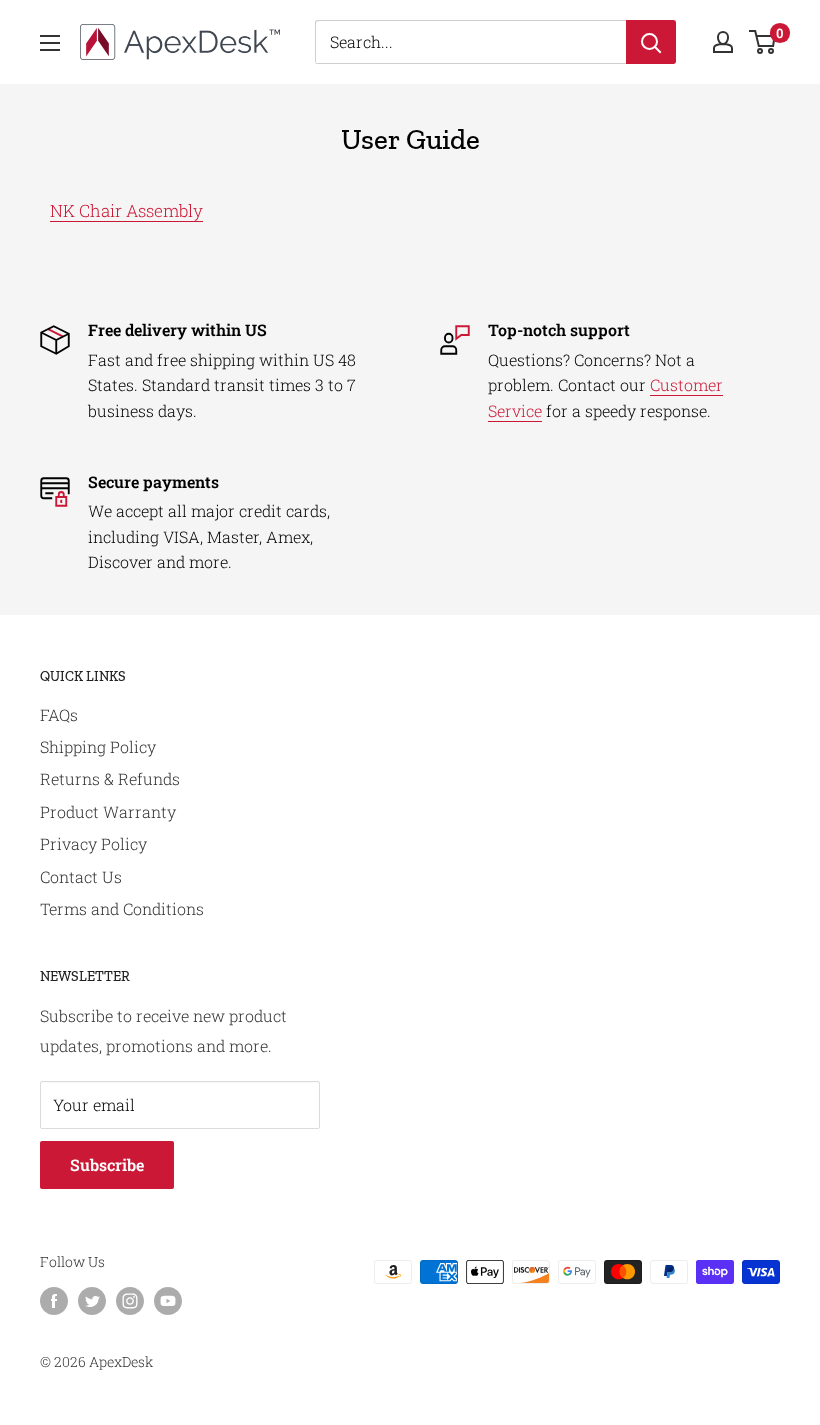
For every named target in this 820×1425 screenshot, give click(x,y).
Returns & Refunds (110, 778)
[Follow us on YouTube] (168, 1300)
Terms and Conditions (122, 908)
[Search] (651, 42)
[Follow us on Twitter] (92, 1300)
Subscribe (107, 1164)
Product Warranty (108, 811)
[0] (763, 42)
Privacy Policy (93, 843)
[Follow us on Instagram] (130, 1300)
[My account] (723, 42)
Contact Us (81, 876)
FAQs (59, 714)
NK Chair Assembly (126, 210)
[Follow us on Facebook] (54, 1300)
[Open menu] (50, 43)
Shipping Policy (98, 746)
